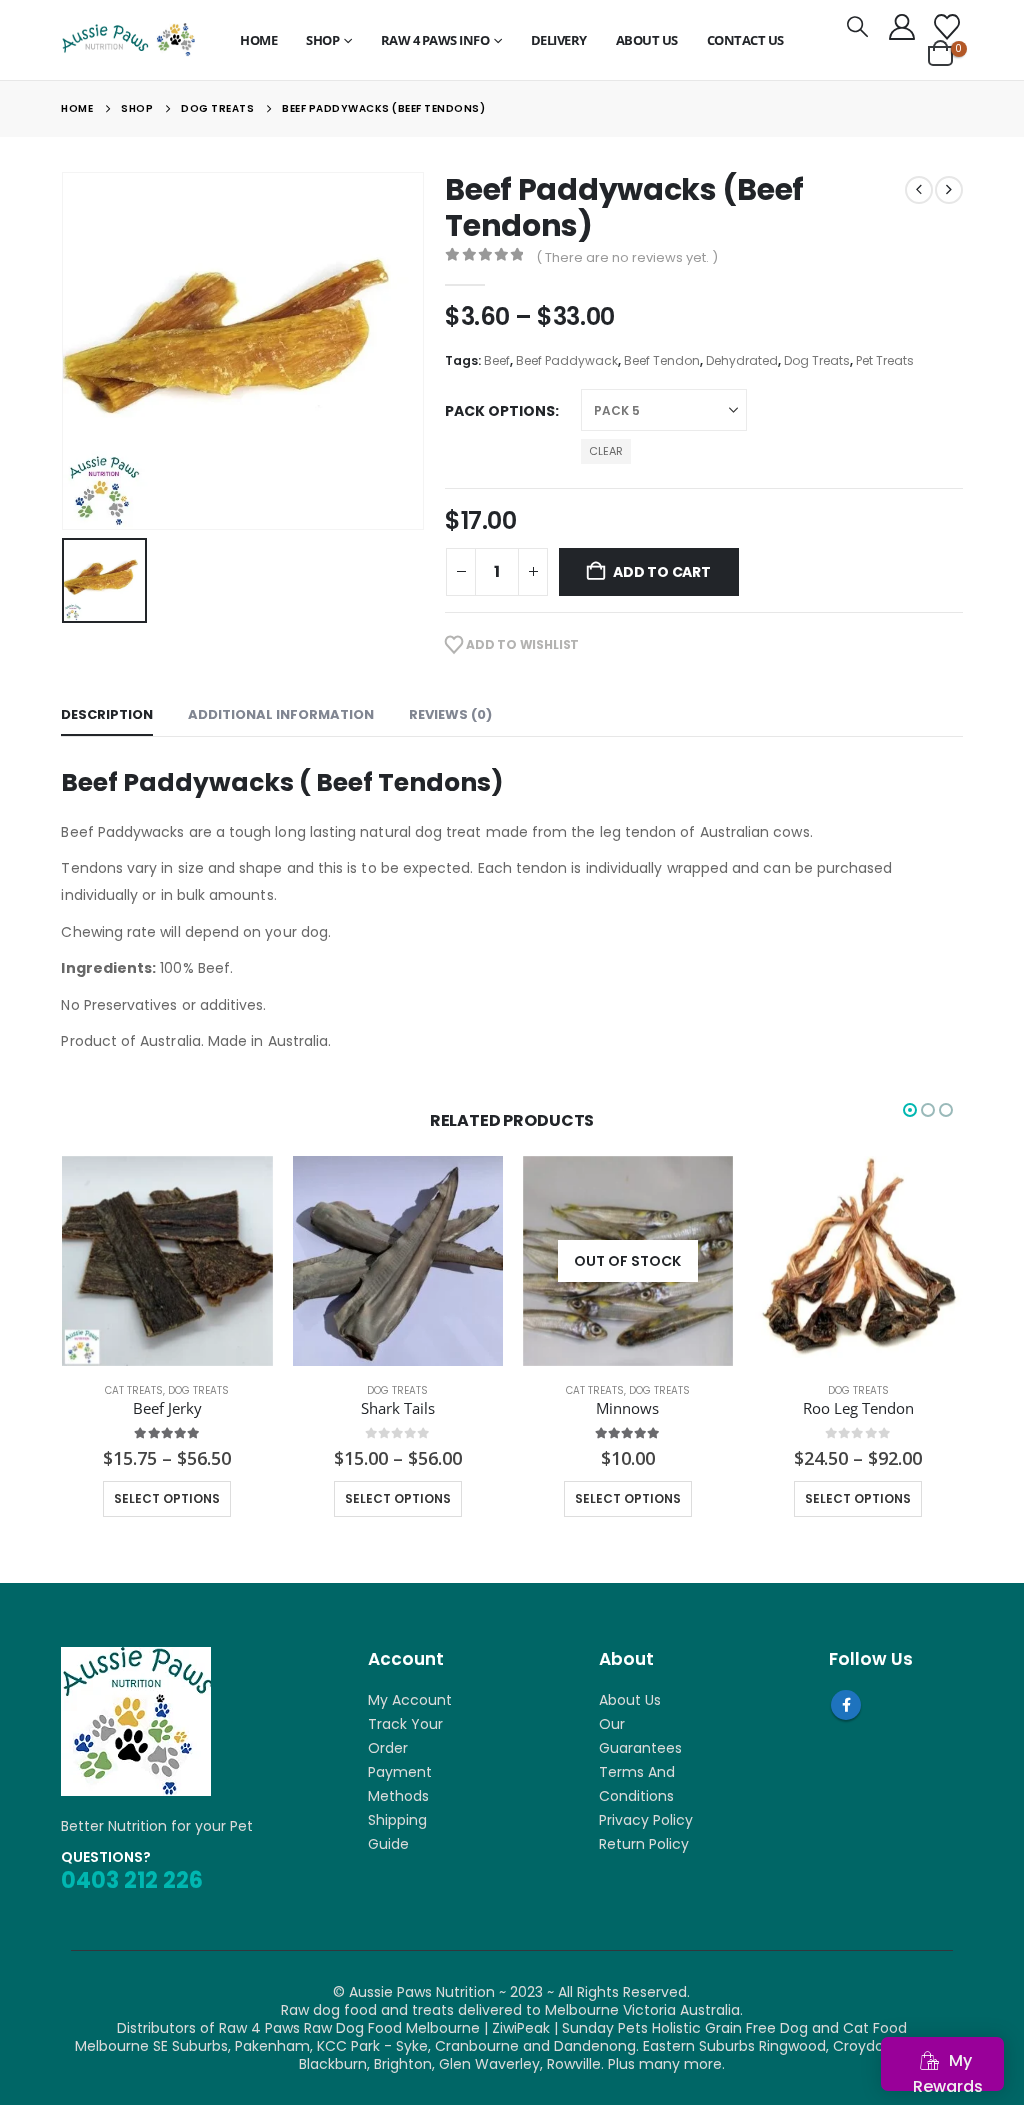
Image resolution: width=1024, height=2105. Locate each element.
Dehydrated (742, 360)
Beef (497, 360)
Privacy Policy (646, 1820)
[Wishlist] (946, 27)
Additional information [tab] (281, 714)
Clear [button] (606, 451)
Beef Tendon (662, 360)
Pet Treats (885, 360)
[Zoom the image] (136, 1656)
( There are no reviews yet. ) (627, 257)
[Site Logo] (128, 40)
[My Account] (901, 27)
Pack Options (500, 411)
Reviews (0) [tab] (450, 714)
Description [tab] (107, 714)
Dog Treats (817, 360)
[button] (857, 27)
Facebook (846, 1705)
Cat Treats (364, 1390)
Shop (322, 40)
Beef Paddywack (567, 360)
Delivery (559, 40)
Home (258, 40)
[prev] (919, 190)
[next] (949, 190)
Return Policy (644, 1844)
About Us (647, 40)
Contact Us (745, 40)
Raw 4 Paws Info (435, 40)
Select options (167, 1498)
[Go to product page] (167, 1261)
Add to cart (662, 572)
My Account (410, 1700)
